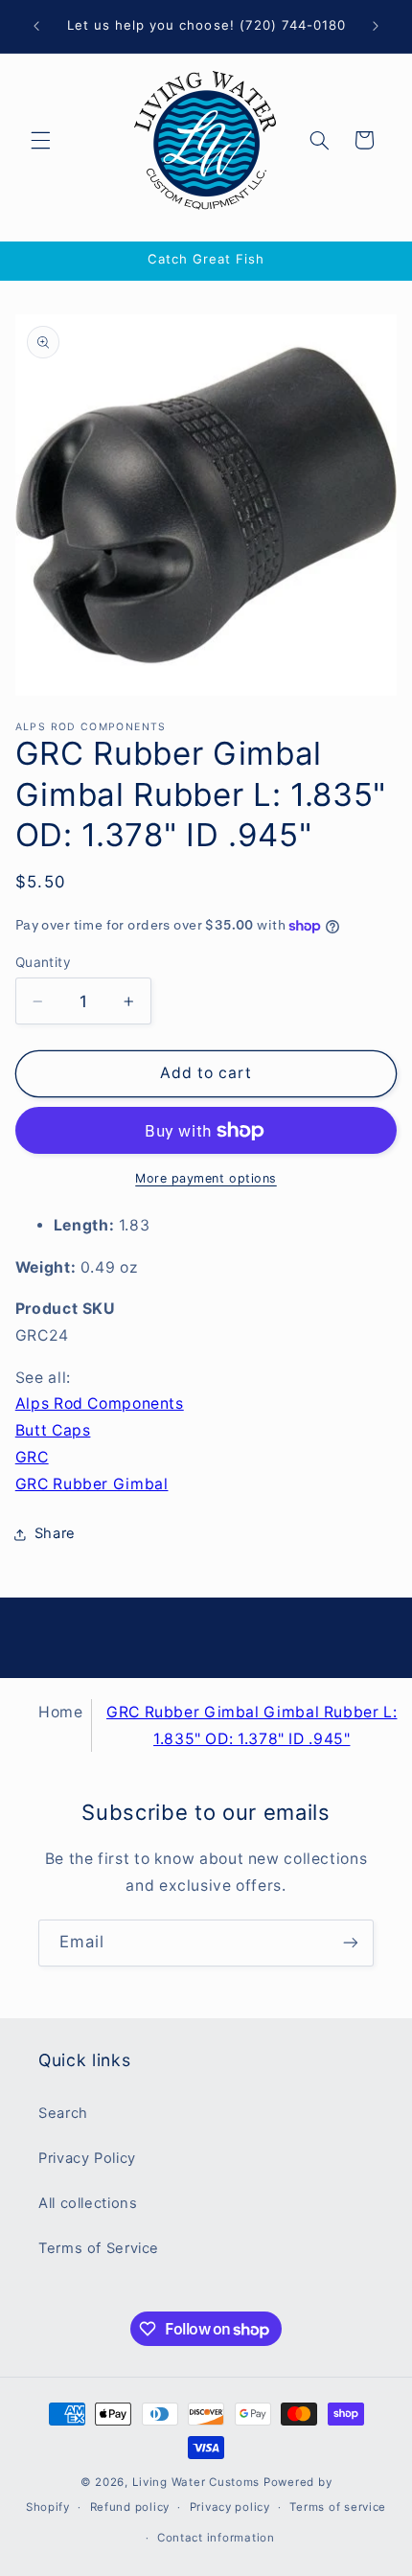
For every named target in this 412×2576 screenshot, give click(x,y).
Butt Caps (53, 1430)
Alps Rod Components (100, 1403)
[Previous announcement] (36, 26)
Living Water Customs (196, 2482)
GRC (32, 1457)
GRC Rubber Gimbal (92, 1484)
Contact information (216, 2538)
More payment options (206, 1178)
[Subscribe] (351, 1943)
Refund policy (130, 2507)
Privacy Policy (87, 2158)
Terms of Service (99, 2248)
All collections (88, 2203)
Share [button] (55, 1533)
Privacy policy (230, 2507)
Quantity (43, 962)
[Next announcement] (376, 26)
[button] (40, 140)
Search (63, 2113)
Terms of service (338, 2507)
